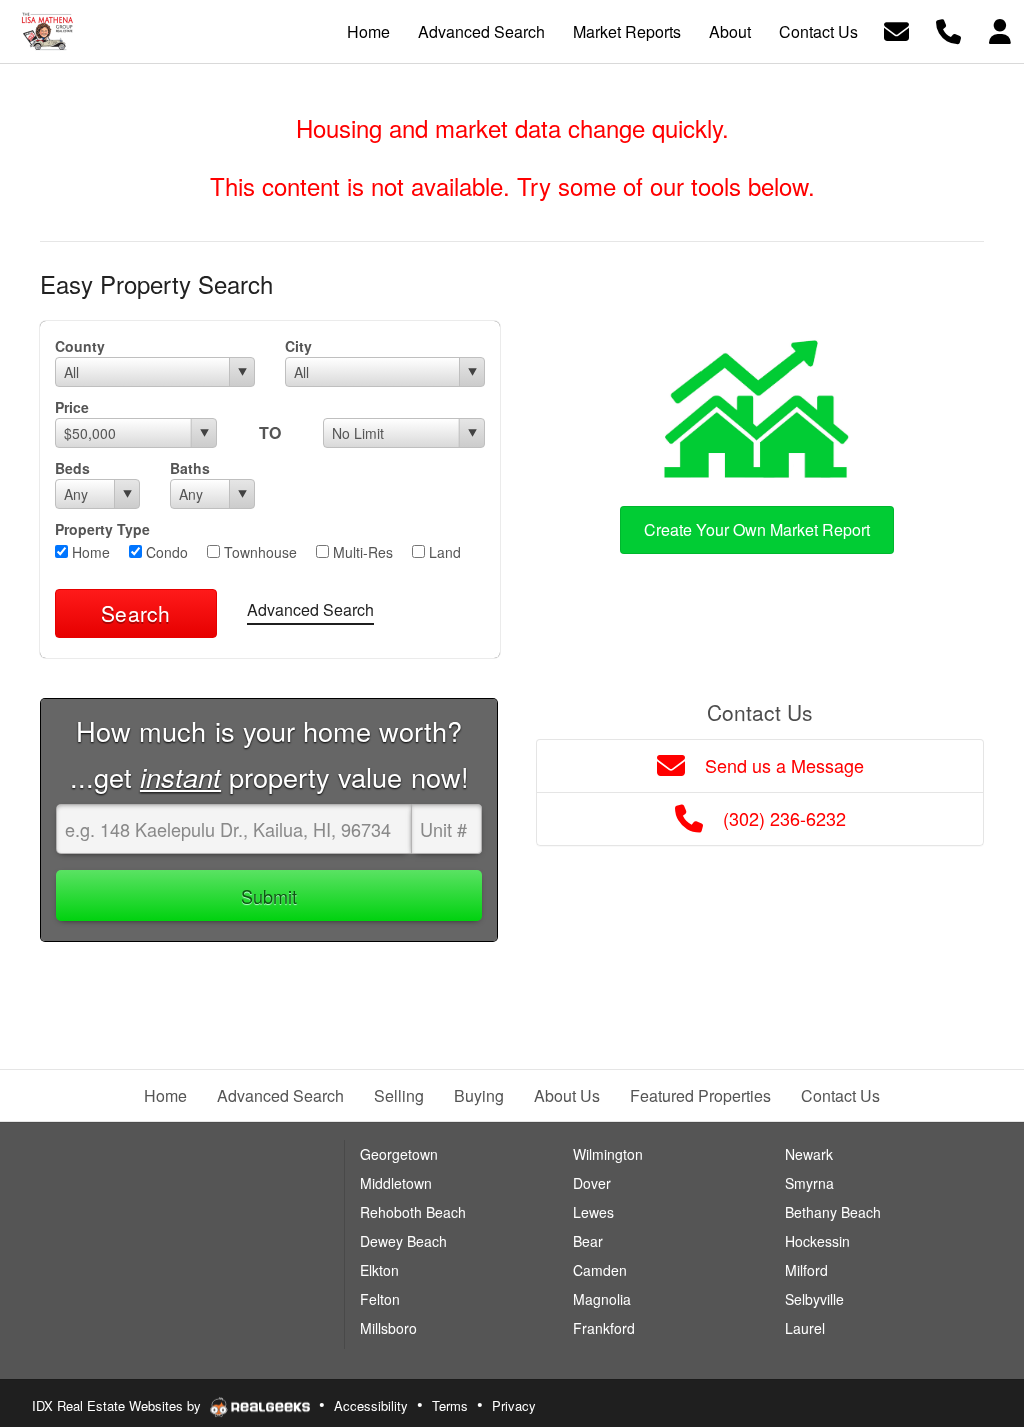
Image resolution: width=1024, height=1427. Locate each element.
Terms (450, 1405)
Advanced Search (310, 609)
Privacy (514, 1405)
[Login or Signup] (1000, 29)
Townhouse (258, 552)
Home (89, 552)
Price (72, 407)
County (80, 346)
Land (443, 552)
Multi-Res (361, 552)
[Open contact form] (896, 29)
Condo (165, 552)
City (298, 346)
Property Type (102, 529)
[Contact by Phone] (948, 29)
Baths (190, 468)
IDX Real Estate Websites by (118, 1405)
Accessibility (371, 1405)
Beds (72, 468)
